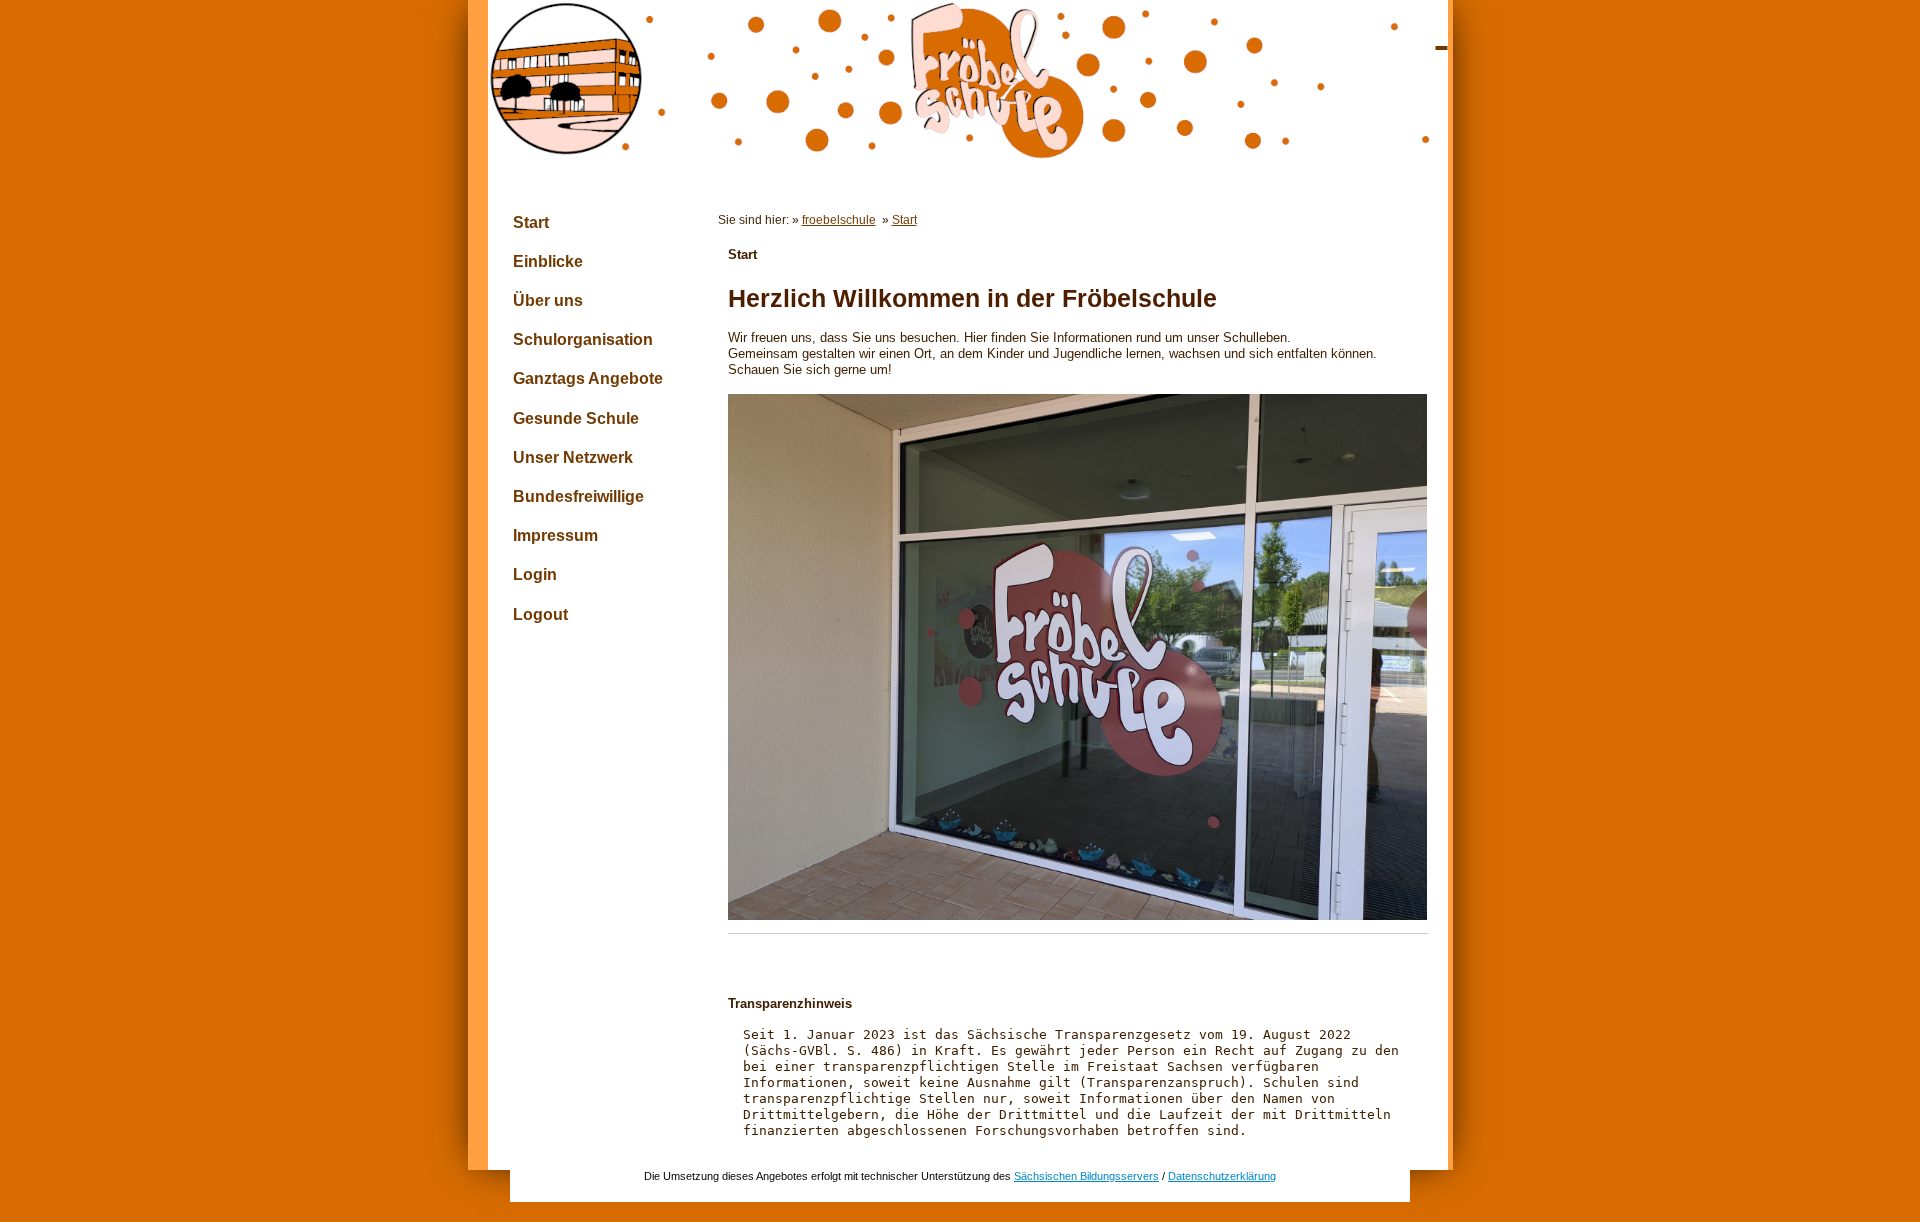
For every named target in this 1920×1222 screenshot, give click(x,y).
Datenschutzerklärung (1222, 1176)
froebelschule (839, 219)
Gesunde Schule (576, 418)
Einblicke (548, 261)
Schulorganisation (583, 339)
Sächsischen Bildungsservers (1086, 1176)
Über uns (548, 300)
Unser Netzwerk (573, 457)
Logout (540, 614)
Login (535, 574)
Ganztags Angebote (588, 378)
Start (531, 222)
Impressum (555, 535)
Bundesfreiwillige (578, 496)
